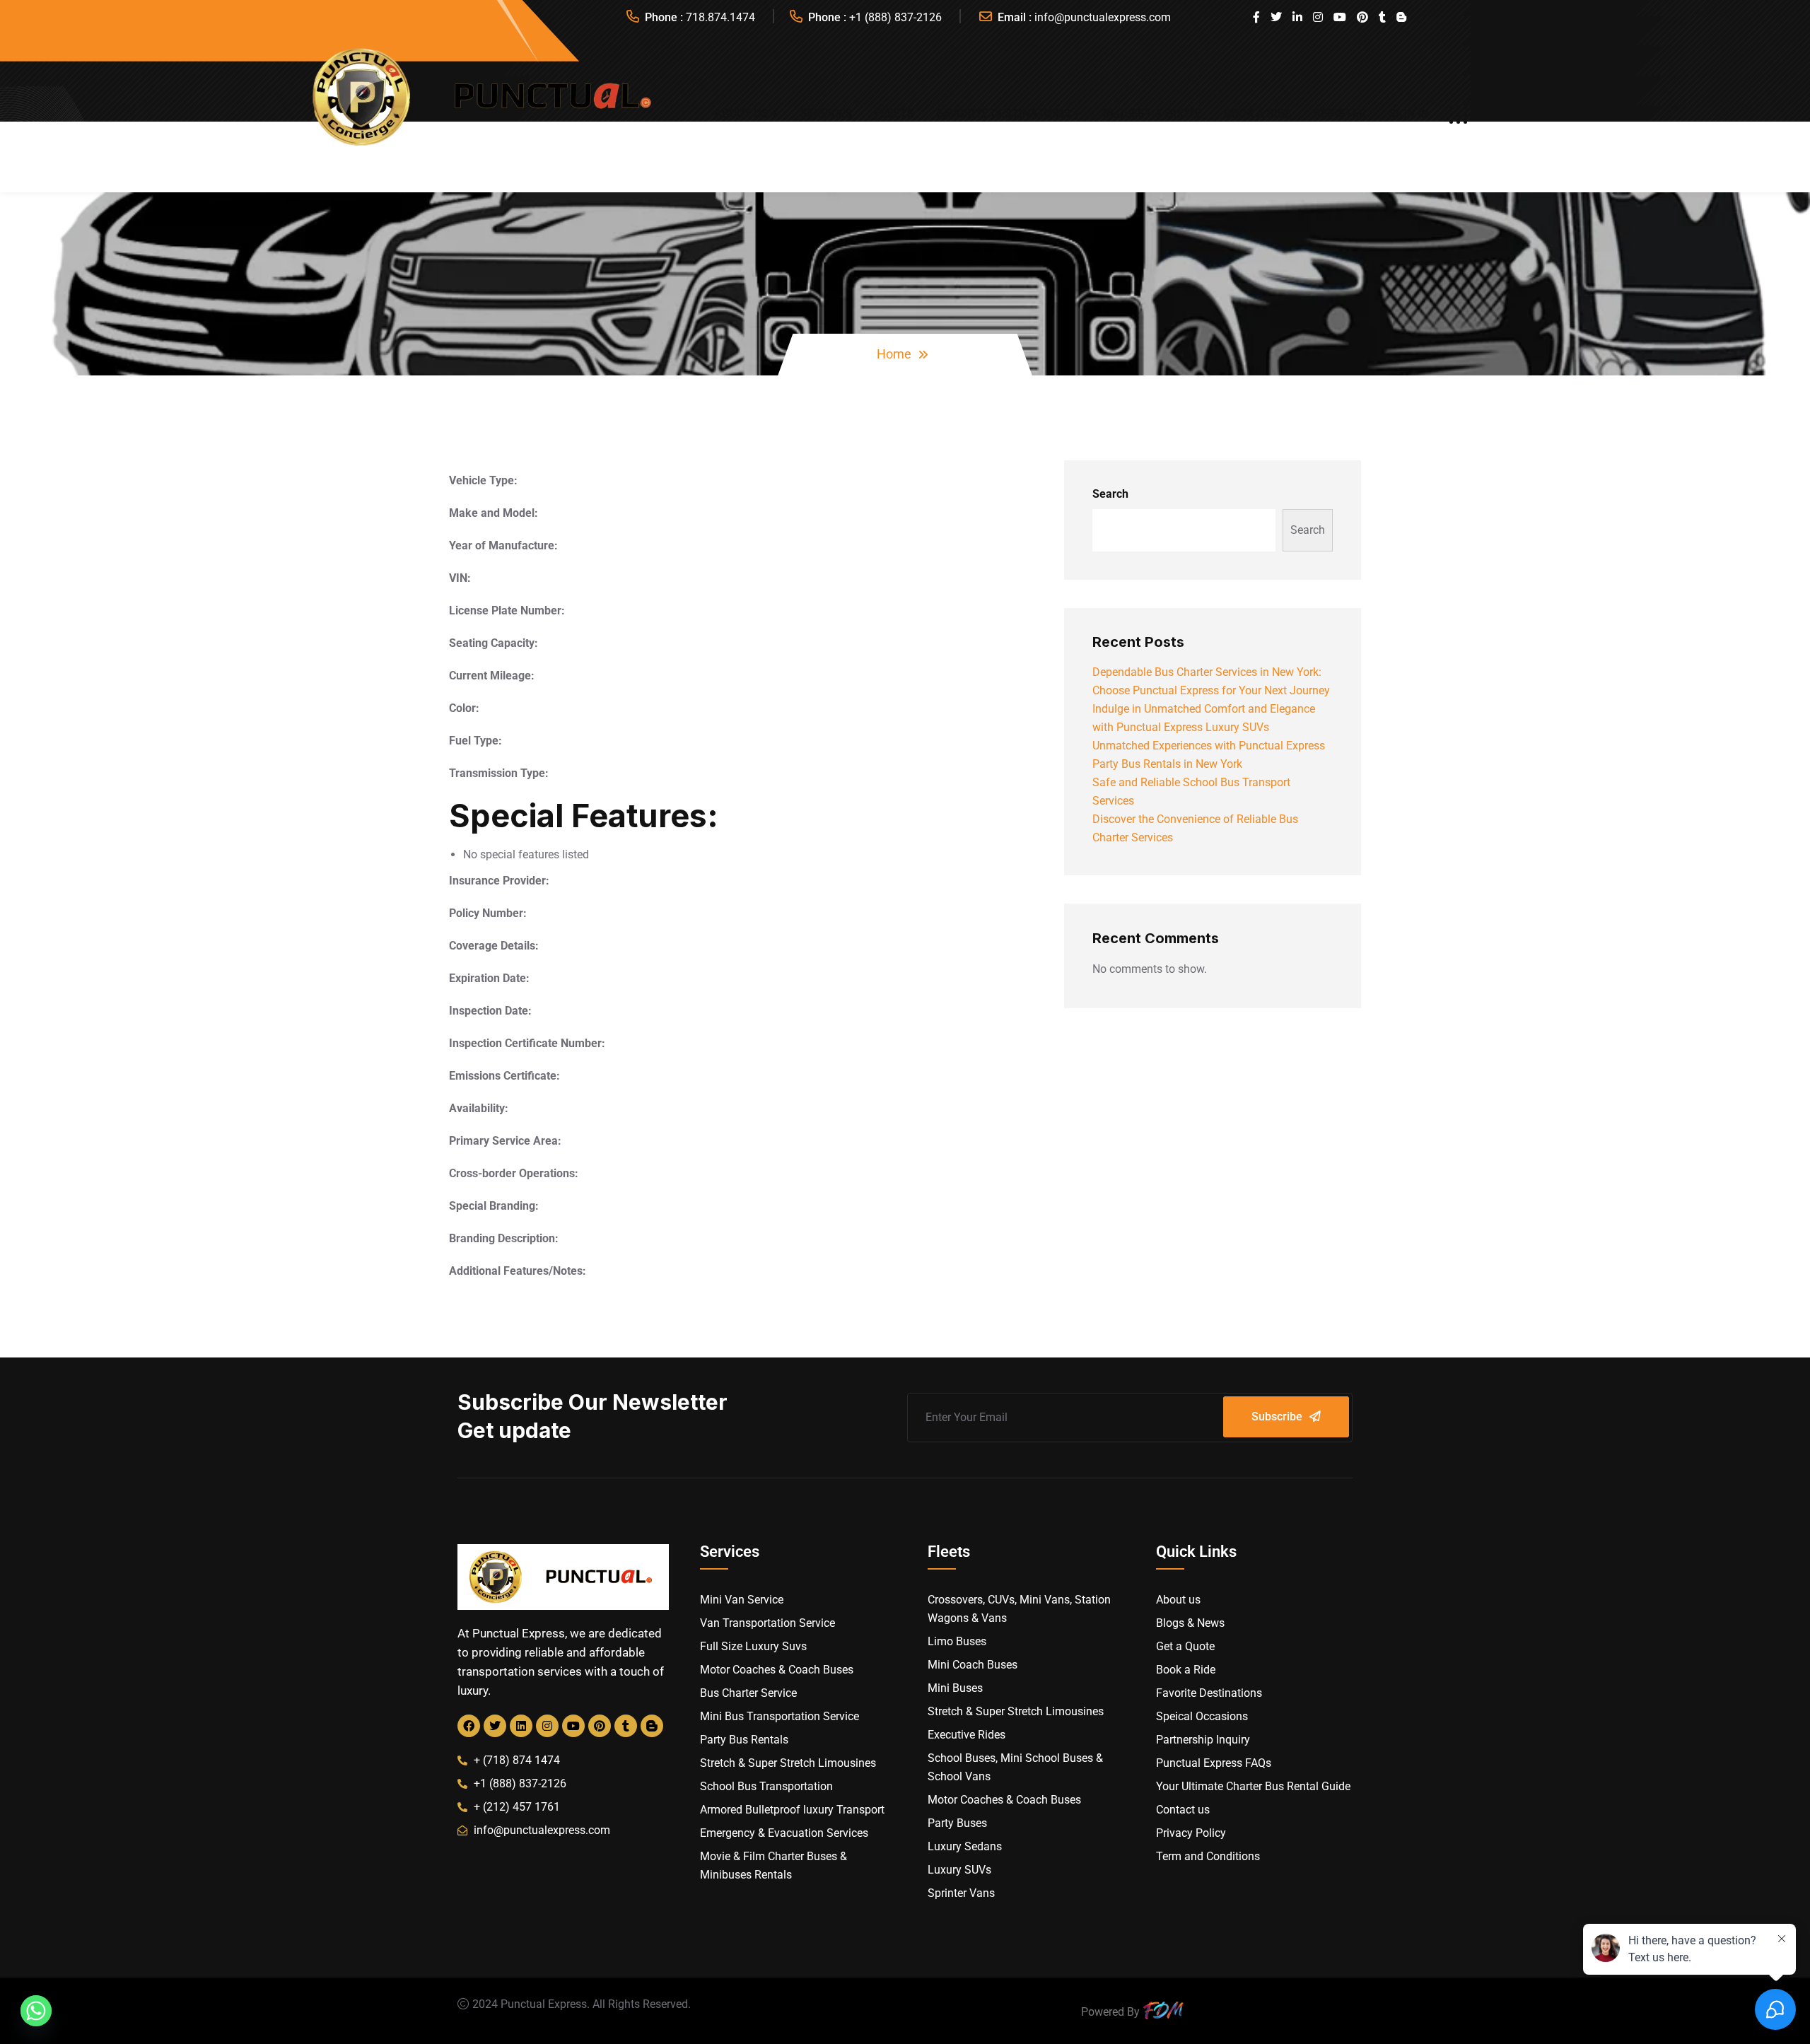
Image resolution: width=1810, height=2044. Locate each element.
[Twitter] (495, 1726)
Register (1340, 113)
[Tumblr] (626, 1726)
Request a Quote (1152, 113)
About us (741, 113)
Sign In (1409, 113)
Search (1110, 494)
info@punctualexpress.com (1103, 17)
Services (826, 113)
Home (894, 354)
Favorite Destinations (1004, 113)
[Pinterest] (600, 1726)
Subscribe (1277, 1417)
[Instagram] (547, 1726)
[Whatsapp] (36, 2011)
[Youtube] (573, 1726)
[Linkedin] (521, 1726)
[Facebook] (469, 1726)
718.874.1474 (720, 17)
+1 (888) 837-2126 (895, 17)
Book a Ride (1257, 113)
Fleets (894, 113)
